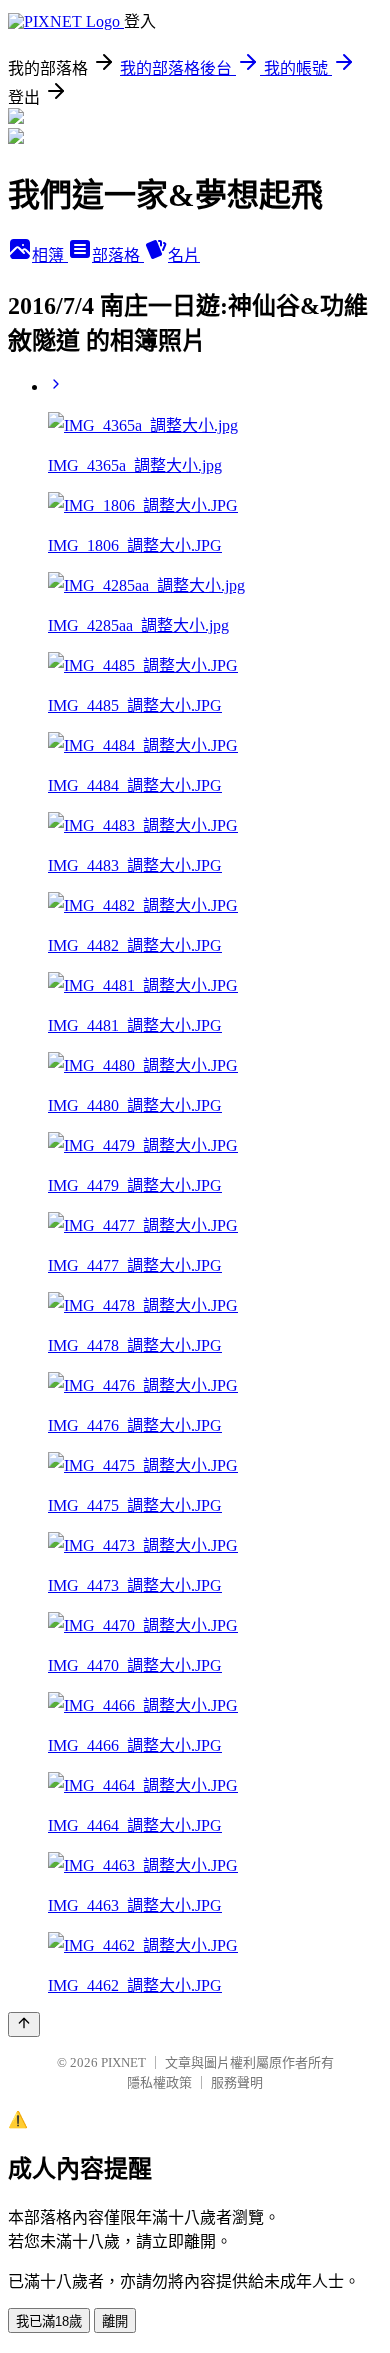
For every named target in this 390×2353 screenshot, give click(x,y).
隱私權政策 (159, 2082)
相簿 (50, 255)
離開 (115, 2321)
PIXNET (123, 2062)
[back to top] (24, 2024)
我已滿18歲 (49, 2321)
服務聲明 (237, 2082)
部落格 (118, 255)
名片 (184, 255)
